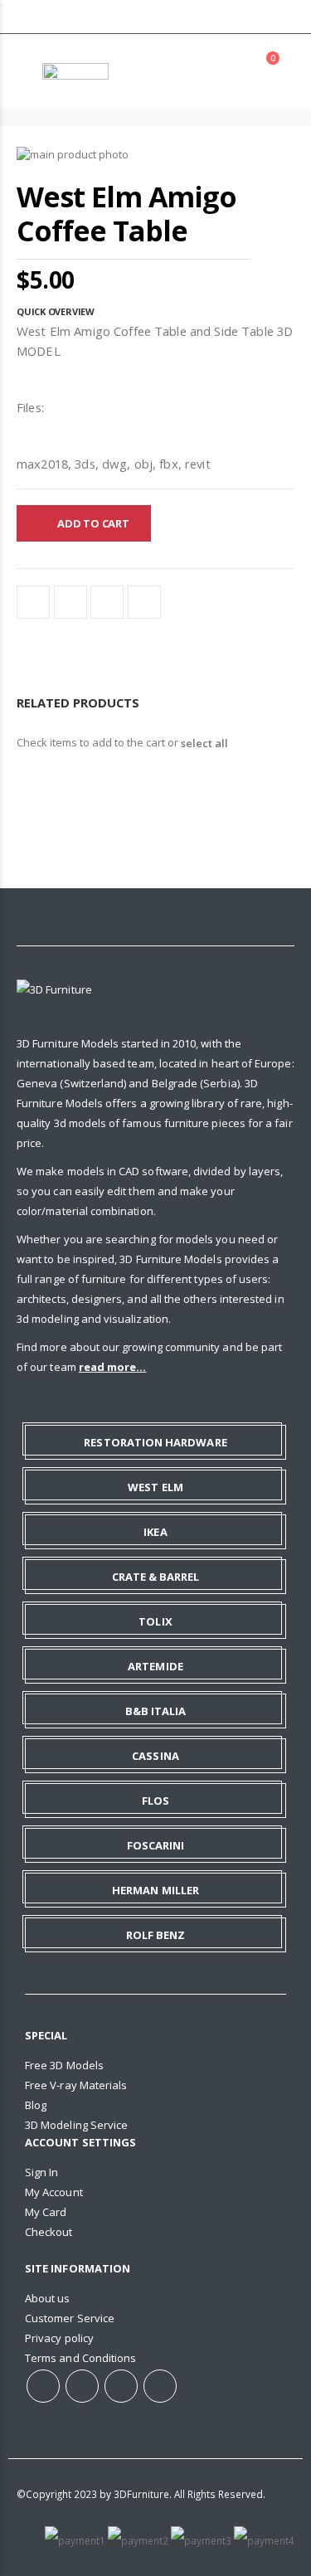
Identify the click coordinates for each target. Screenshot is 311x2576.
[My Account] (224, 72)
